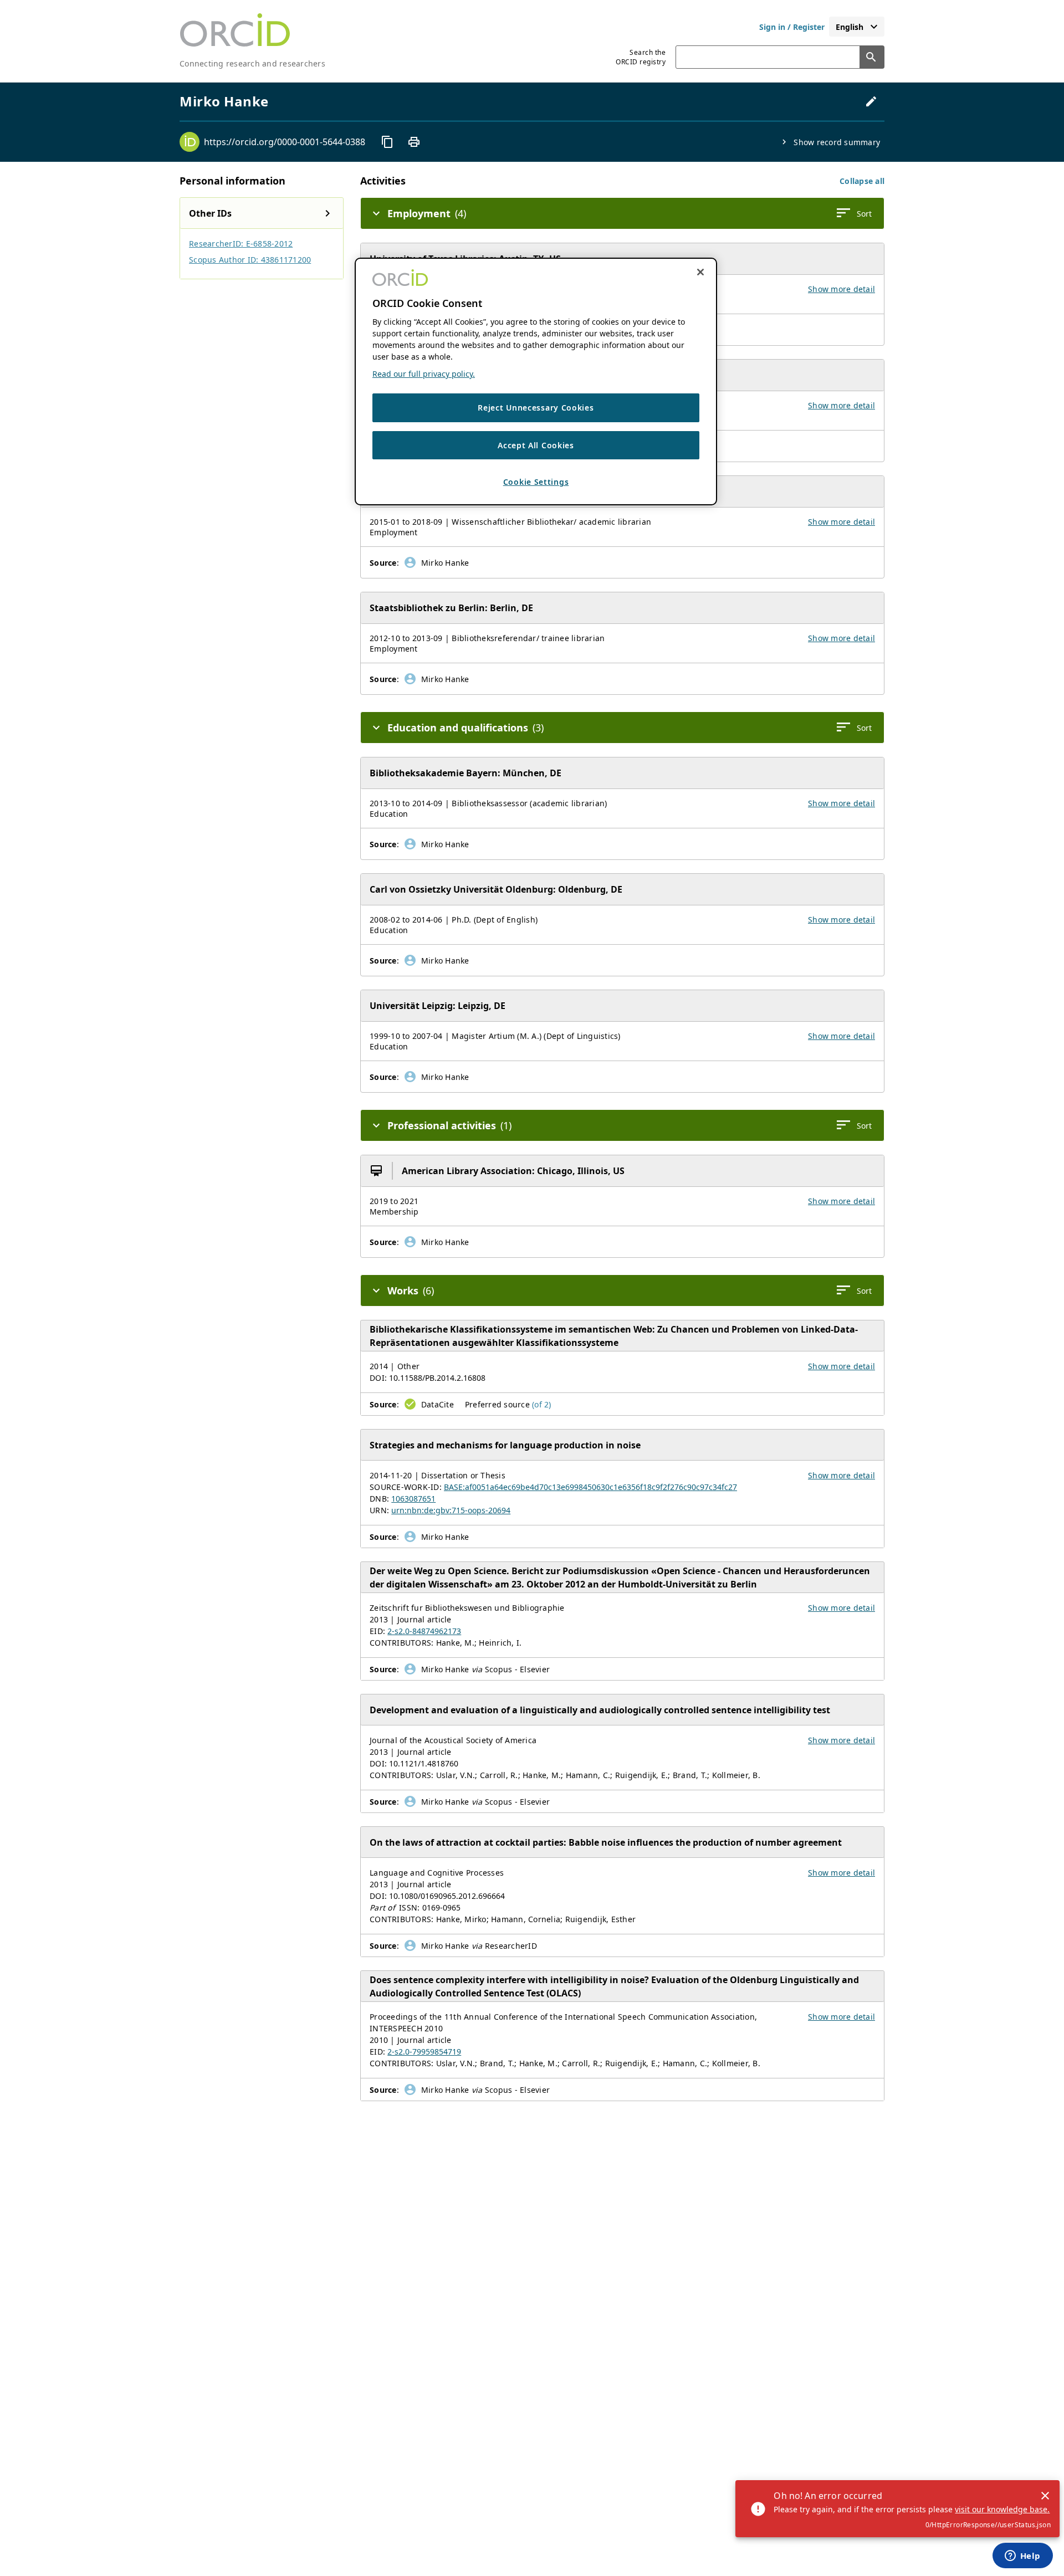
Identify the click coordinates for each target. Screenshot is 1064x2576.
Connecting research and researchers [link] (252, 63)
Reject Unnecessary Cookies (536, 408)
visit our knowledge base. (1002, 2509)
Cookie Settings (536, 482)
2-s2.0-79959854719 (424, 2052)
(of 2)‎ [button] (542, 1404)
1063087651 (413, 1499)
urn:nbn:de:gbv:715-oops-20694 (451, 1510)
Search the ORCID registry (641, 57)
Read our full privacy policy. (424, 374)
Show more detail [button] (842, 289)
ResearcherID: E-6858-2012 (241, 244)
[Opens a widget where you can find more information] (1022, 2557)
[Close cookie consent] (700, 272)
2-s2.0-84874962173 (424, 1631)
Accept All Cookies (536, 445)
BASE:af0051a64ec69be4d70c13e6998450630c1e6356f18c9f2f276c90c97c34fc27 (590, 1487)
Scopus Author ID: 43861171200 (250, 260)
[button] (862, 181)
